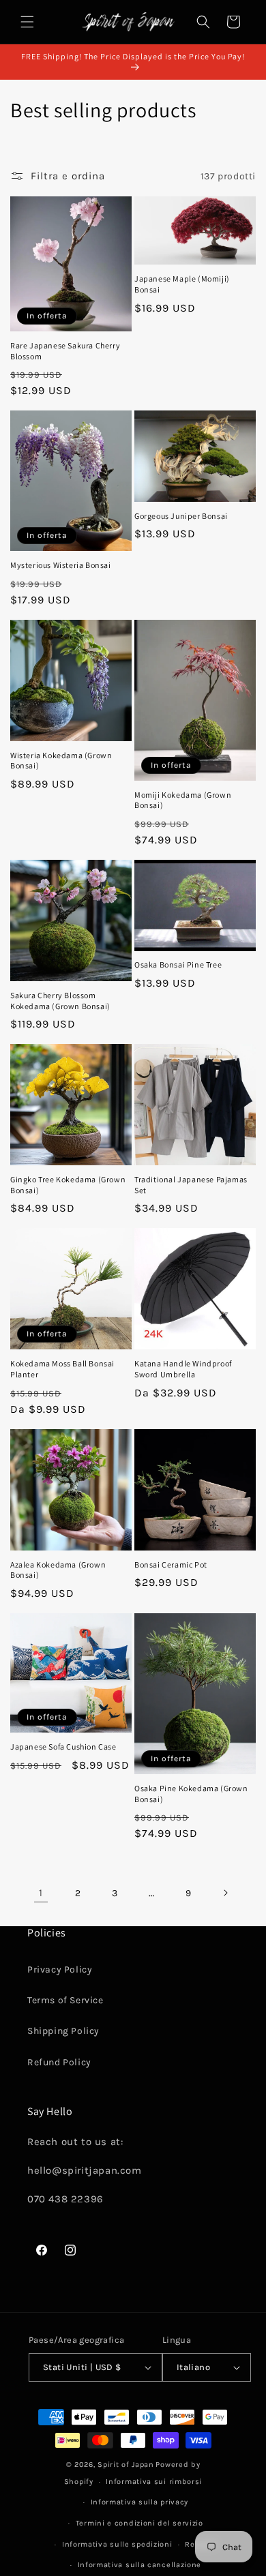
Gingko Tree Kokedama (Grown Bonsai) (68, 1185)
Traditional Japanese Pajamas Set (191, 1185)
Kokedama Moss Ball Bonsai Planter (62, 1369)
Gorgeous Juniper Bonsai (181, 516)
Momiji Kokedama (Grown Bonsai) (183, 800)
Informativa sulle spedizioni (117, 2544)
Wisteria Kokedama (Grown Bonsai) (61, 761)
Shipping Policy (63, 2031)
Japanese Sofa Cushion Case (63, 1747)
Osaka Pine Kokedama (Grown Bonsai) (191, 1794)
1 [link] (41, 1893)
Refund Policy (59, 2062)
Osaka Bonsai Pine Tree (178, 964)
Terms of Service (65, 2000)
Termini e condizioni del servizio (139, 2523)
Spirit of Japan (126, 2465)
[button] (27, 22)
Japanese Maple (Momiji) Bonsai (182, 284)
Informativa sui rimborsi (154, 2482)
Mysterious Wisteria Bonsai (61, 565)
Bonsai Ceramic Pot (171, 1564)
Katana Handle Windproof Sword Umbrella (183, 1369)
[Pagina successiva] (225, 1893)
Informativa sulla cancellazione (140, 2565)
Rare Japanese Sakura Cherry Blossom (65, 351)
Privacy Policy (60, 1970)
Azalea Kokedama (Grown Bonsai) (58, 1570)
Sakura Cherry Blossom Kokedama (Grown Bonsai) (60, 1001)
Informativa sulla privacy (140, 2502)
